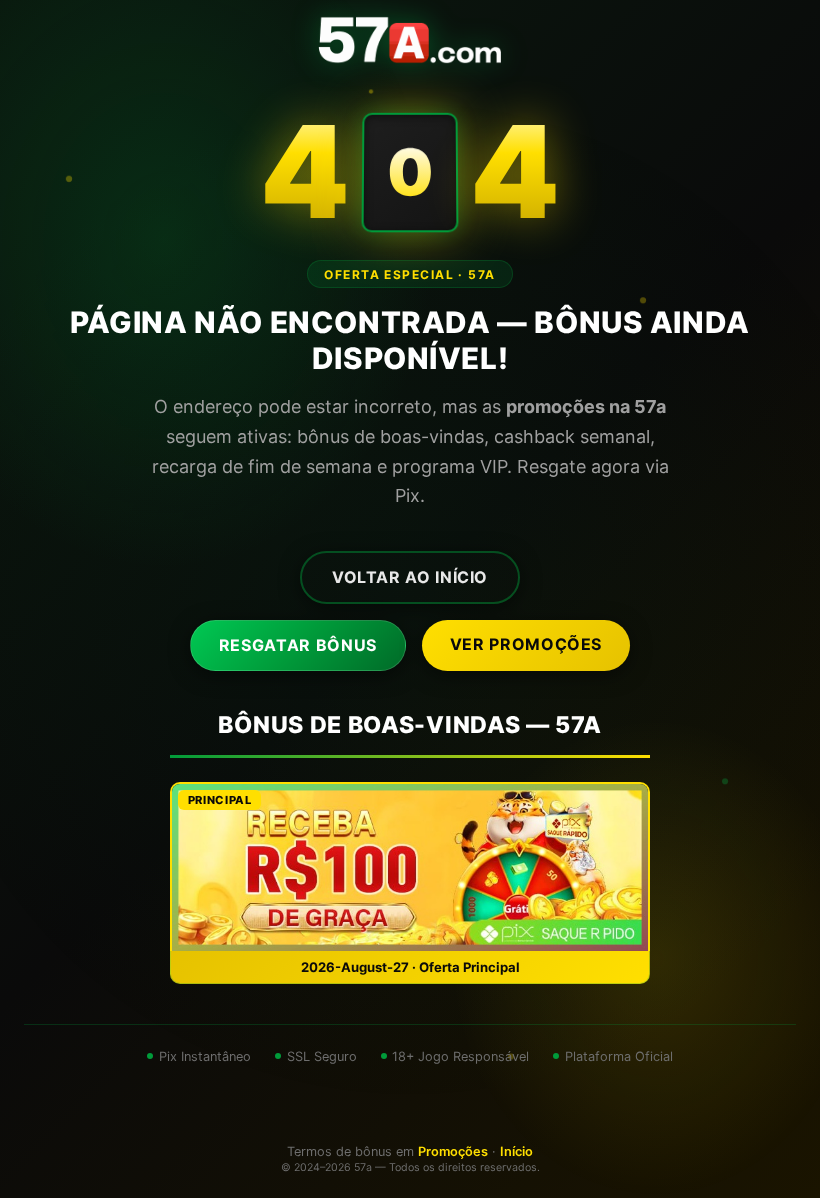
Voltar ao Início (410, 577)
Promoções (453, 1151)
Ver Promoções (526, 644)
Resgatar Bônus (298, 645)
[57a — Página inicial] (410, 40)
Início (516, 1151)
